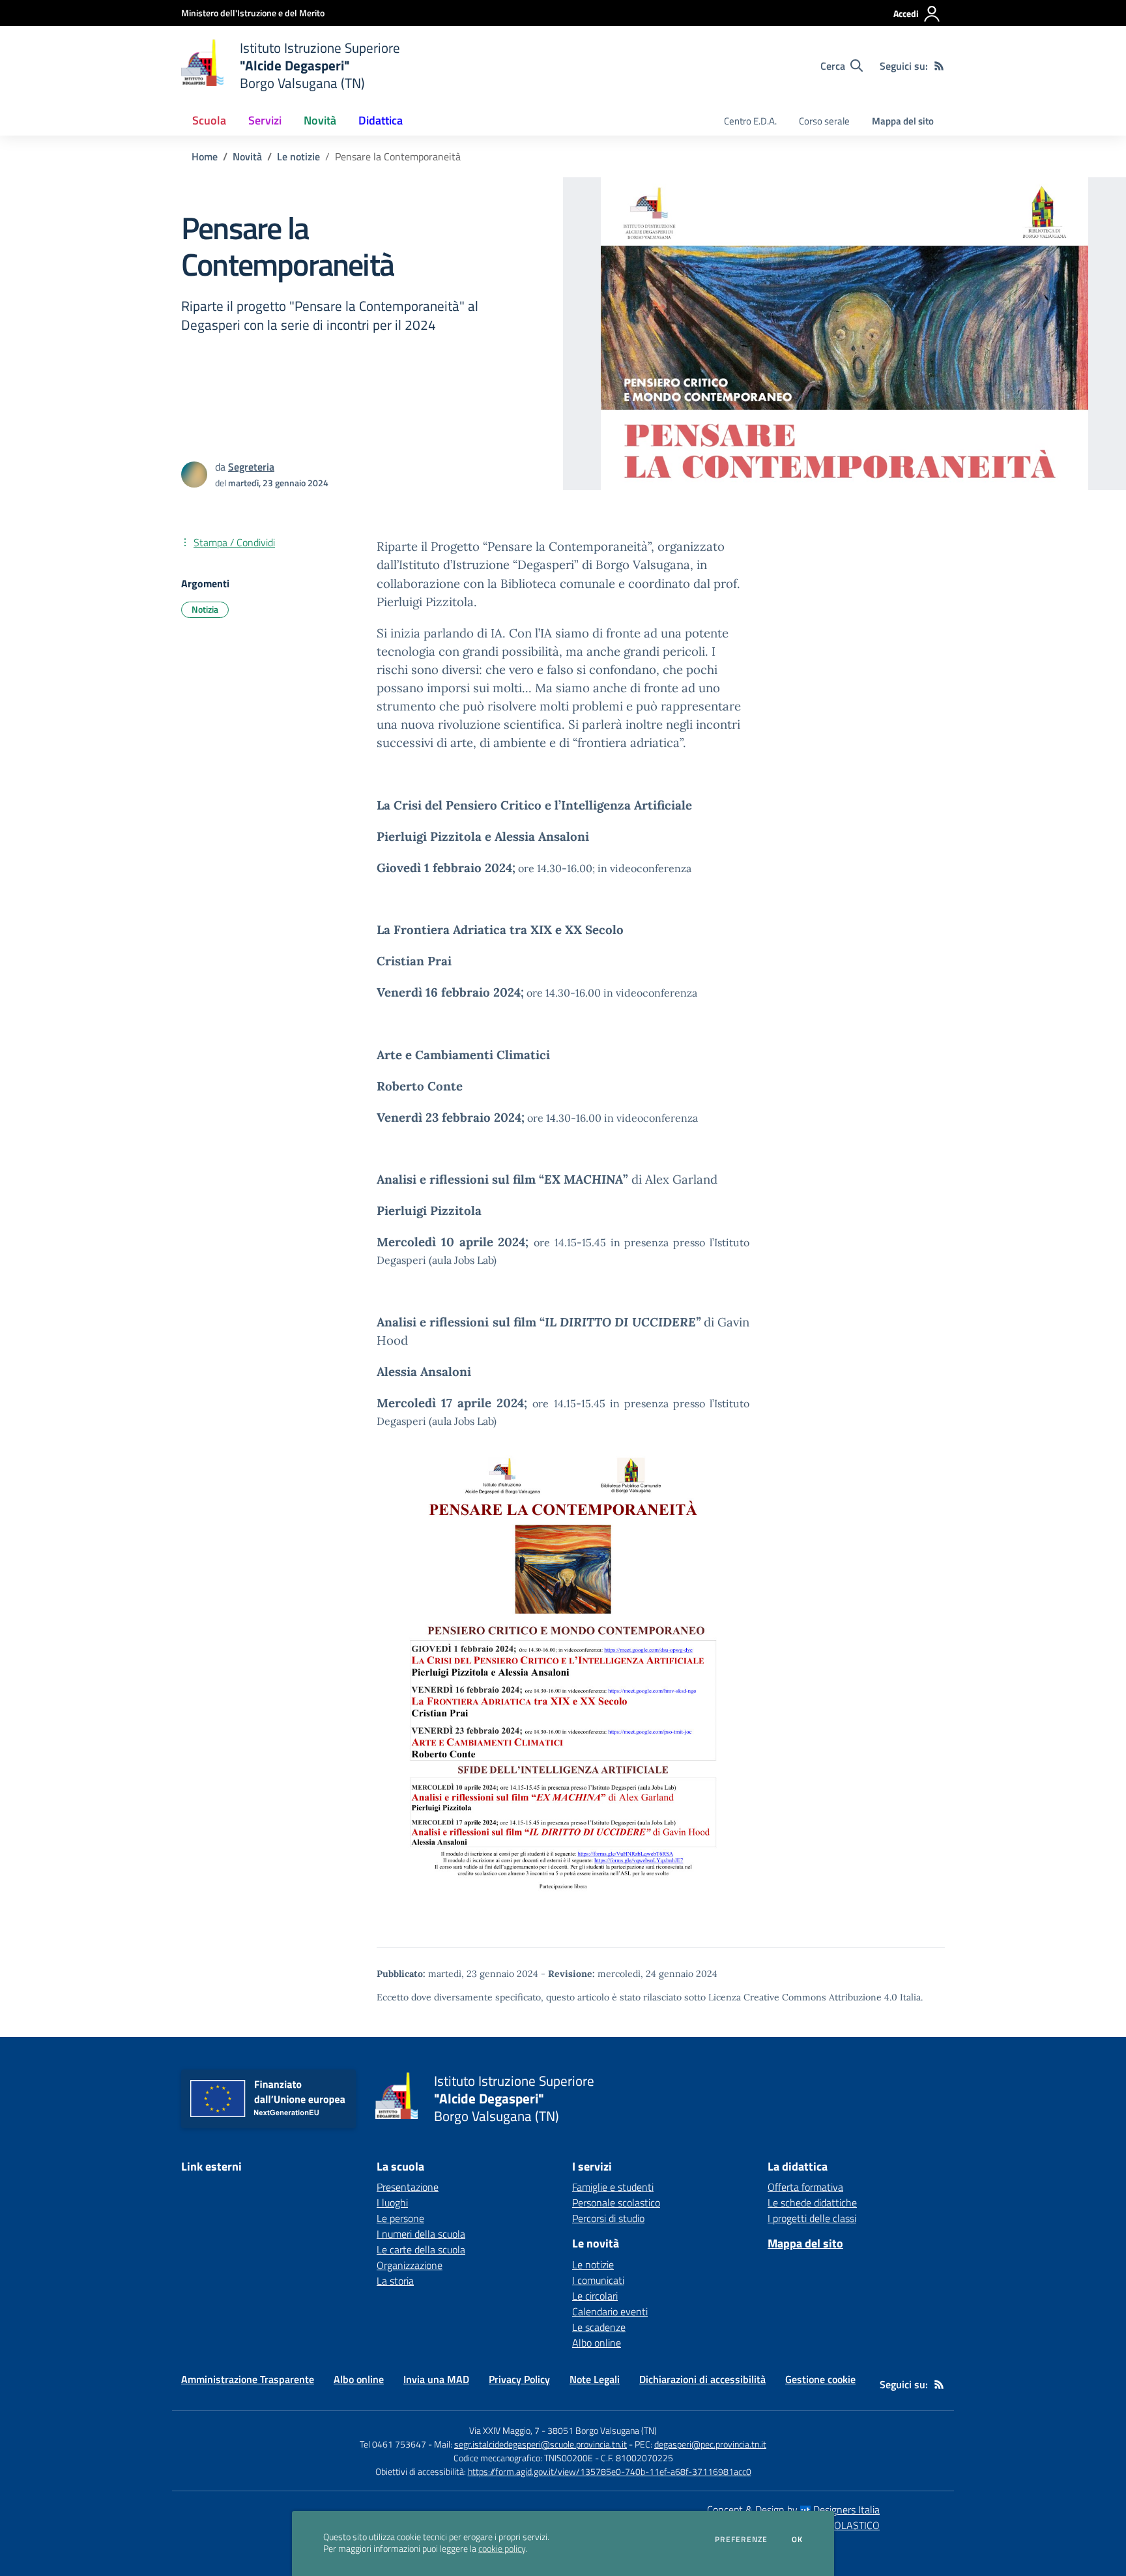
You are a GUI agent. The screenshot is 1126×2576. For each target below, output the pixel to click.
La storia (395, 2281)
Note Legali (595, 2379)
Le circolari (595, 2296)
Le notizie (298, 156)
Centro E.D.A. (750, 121)
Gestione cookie (820, 2379)
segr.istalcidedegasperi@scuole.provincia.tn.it (541, 2444)
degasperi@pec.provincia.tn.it (710, 2444)
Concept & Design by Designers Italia (793, 2510)
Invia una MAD (436, 2379)
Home (205, 156)
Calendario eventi (610, 2311)
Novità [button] (320, 120)
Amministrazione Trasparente (248, 2379)
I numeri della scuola (421, 2234)
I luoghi (392, 2203)
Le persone (400, 2218)
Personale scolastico (616, 2203)
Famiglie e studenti (613, 2187)
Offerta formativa (805, 2187)
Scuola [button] (209, 120)
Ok (798, 2539)
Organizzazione (410, 2265)
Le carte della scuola (421, 2249)
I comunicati (598, 2280)
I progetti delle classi (812, 2218)
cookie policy (502, 2549)
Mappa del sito (903, 121)
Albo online (597, 2343)
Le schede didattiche (812, 2203)
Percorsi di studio (608, 2218)
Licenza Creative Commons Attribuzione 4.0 (803, 1997)
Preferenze (741, 2539)
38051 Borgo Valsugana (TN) (602, 2430)
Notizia (205, 609)
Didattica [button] (381, 120)
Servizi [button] (265, 120)
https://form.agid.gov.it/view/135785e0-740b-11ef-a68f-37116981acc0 (610, 2471)
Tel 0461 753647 (393, 2444)
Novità (247, 156)
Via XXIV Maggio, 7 (504, 2430)
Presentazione (408, 2187)
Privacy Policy (519, 2379)
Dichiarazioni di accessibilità (702, 2379)
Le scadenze (599, 2327)
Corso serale (824, 121)
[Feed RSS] (939, 66)
